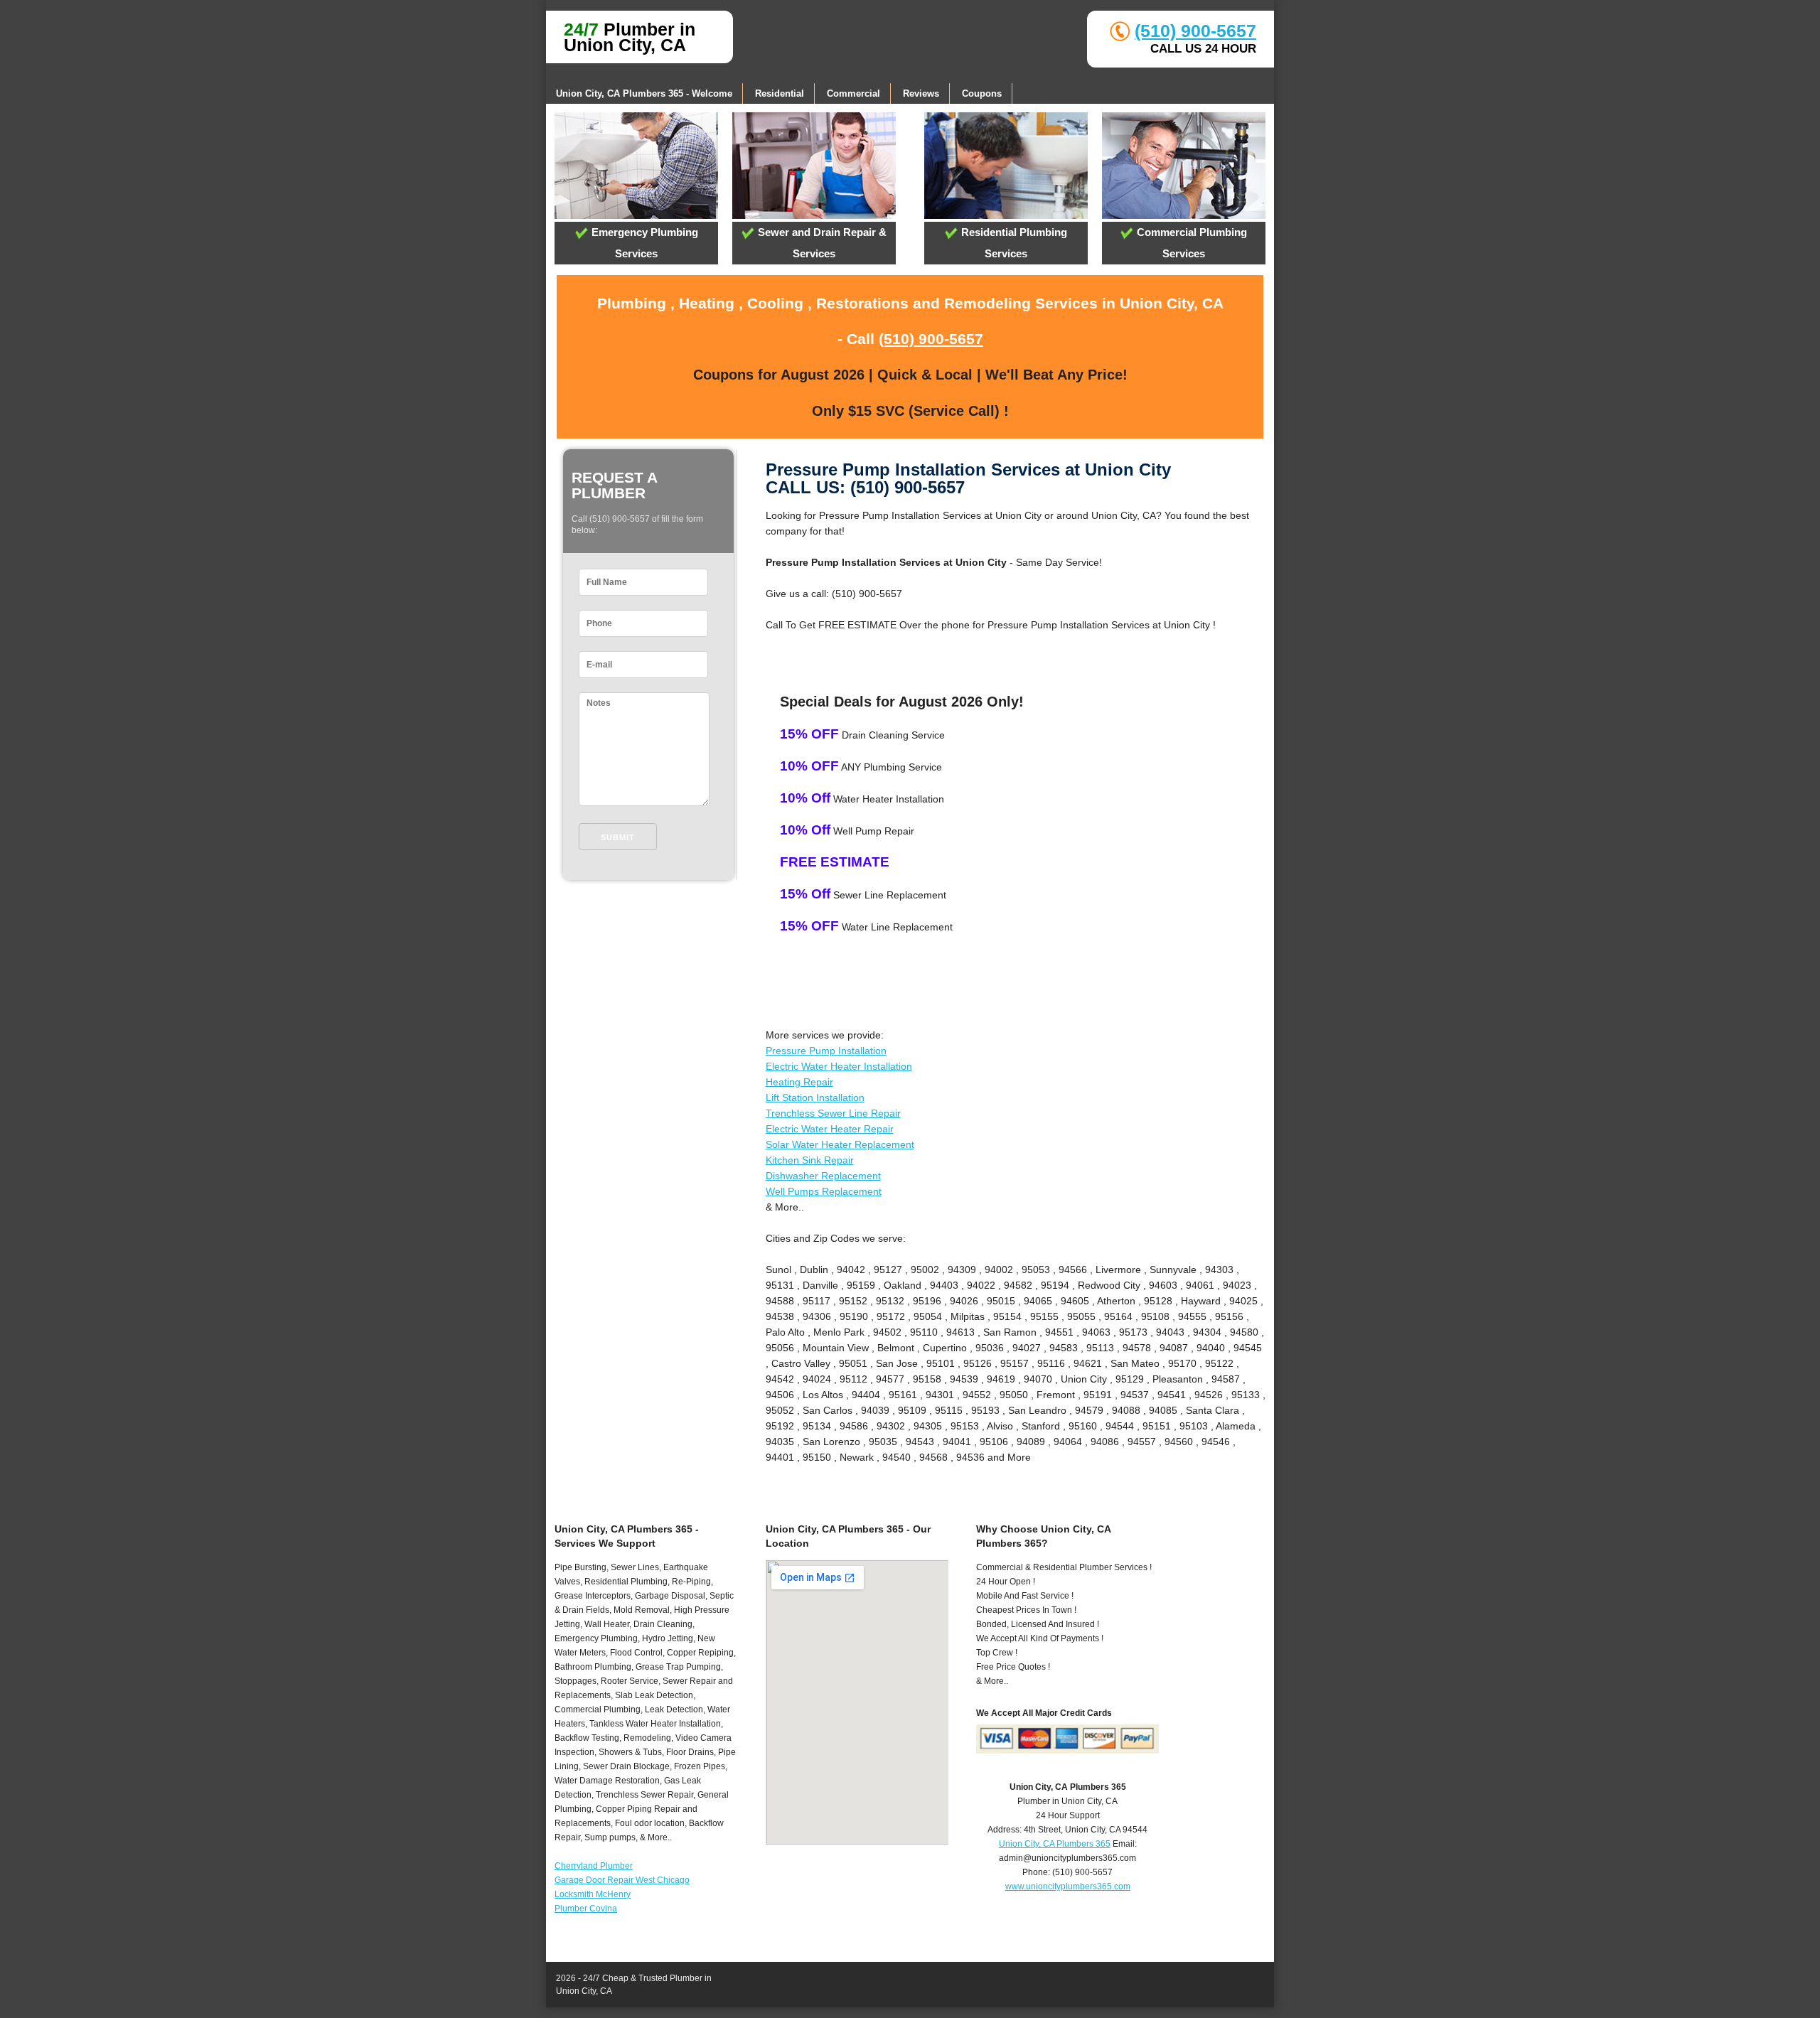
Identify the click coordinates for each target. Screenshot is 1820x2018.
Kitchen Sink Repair (810, 1160)
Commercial (853, 93)
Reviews (921, 93)
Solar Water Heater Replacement (840, 1144)
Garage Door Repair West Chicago (622, 1880)
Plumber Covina (586, 1909)
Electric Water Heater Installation (839, 1066)
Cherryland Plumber (594, 1866)
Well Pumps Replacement (824, 1191)
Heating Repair (799, 1082)
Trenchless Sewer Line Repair (833, 1113)
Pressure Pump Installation (826, 1051)
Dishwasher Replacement (823, 1176)
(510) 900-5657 (1195, 31)
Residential (780, 93)
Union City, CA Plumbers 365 (1055, 1844)
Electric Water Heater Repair (830, 1129)
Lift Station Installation (815, 1097)
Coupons (982, 93)
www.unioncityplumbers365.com (1068, 1886)
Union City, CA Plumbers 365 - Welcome (644, 93)
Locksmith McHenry (593, 1894)
